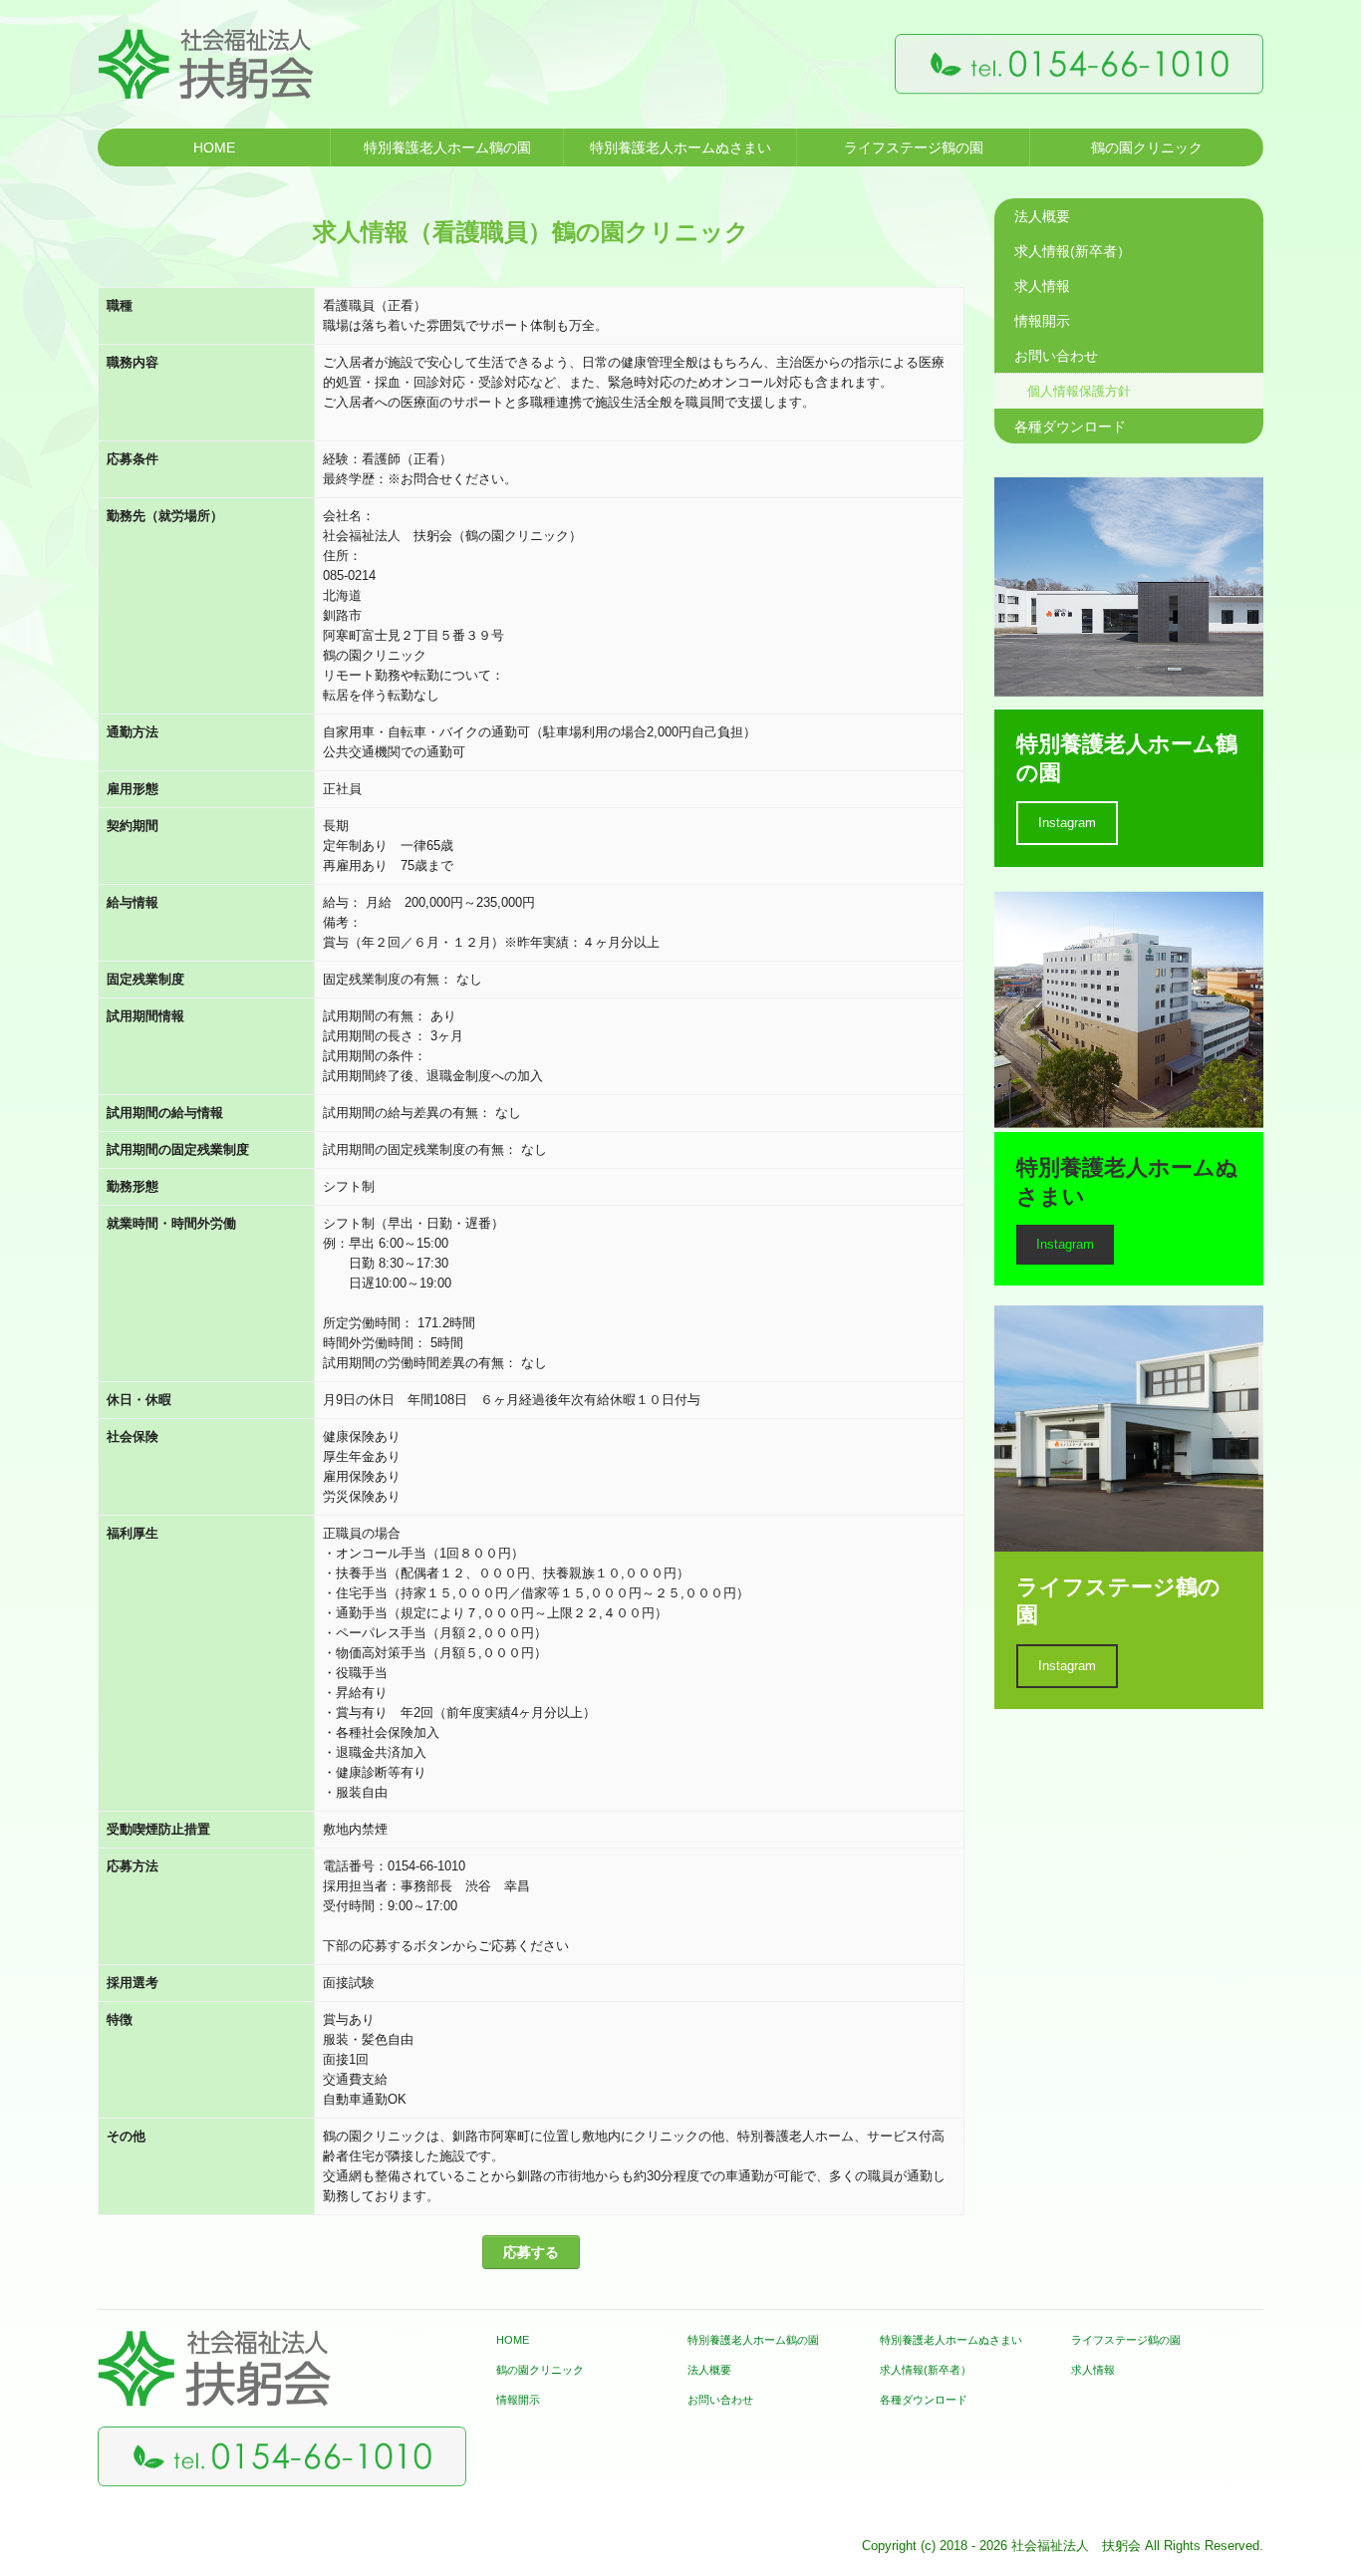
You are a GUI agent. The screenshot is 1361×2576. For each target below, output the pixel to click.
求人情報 (1042, 286)
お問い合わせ (1056, 356)
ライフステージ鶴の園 (914, 147)
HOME (214, 147)
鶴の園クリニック (1147, 147)
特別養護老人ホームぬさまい (680, 147)
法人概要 (1042, 216)
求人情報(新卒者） (1073, 251)
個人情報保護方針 (1079, 391)
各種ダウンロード (1070, 427)
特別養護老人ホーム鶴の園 (447, 147)
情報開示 (1042, 321)
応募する (531, 2252)
